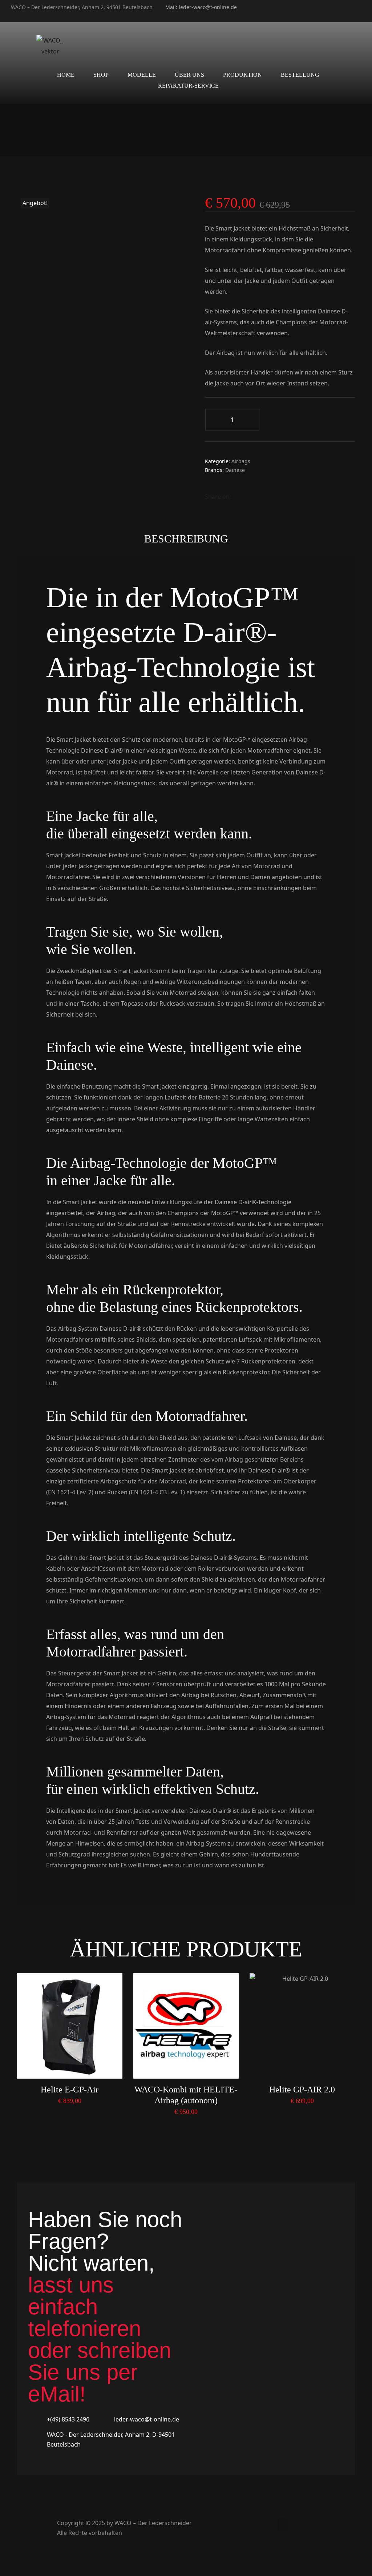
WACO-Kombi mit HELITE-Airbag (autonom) (186, 2095)
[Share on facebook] (237, 497)
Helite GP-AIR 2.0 (302, 2090)
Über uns (189, 75)
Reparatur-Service (188, 86)
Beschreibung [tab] (186, 539)
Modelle (142, 75)
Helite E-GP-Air (70, 2090)
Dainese (235, 470)
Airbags (241, 461)
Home (66, 75)
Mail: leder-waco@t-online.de (201, 7)
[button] (282, 2524)
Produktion (242, 75)
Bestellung (300, 75)
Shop (101, 75)
